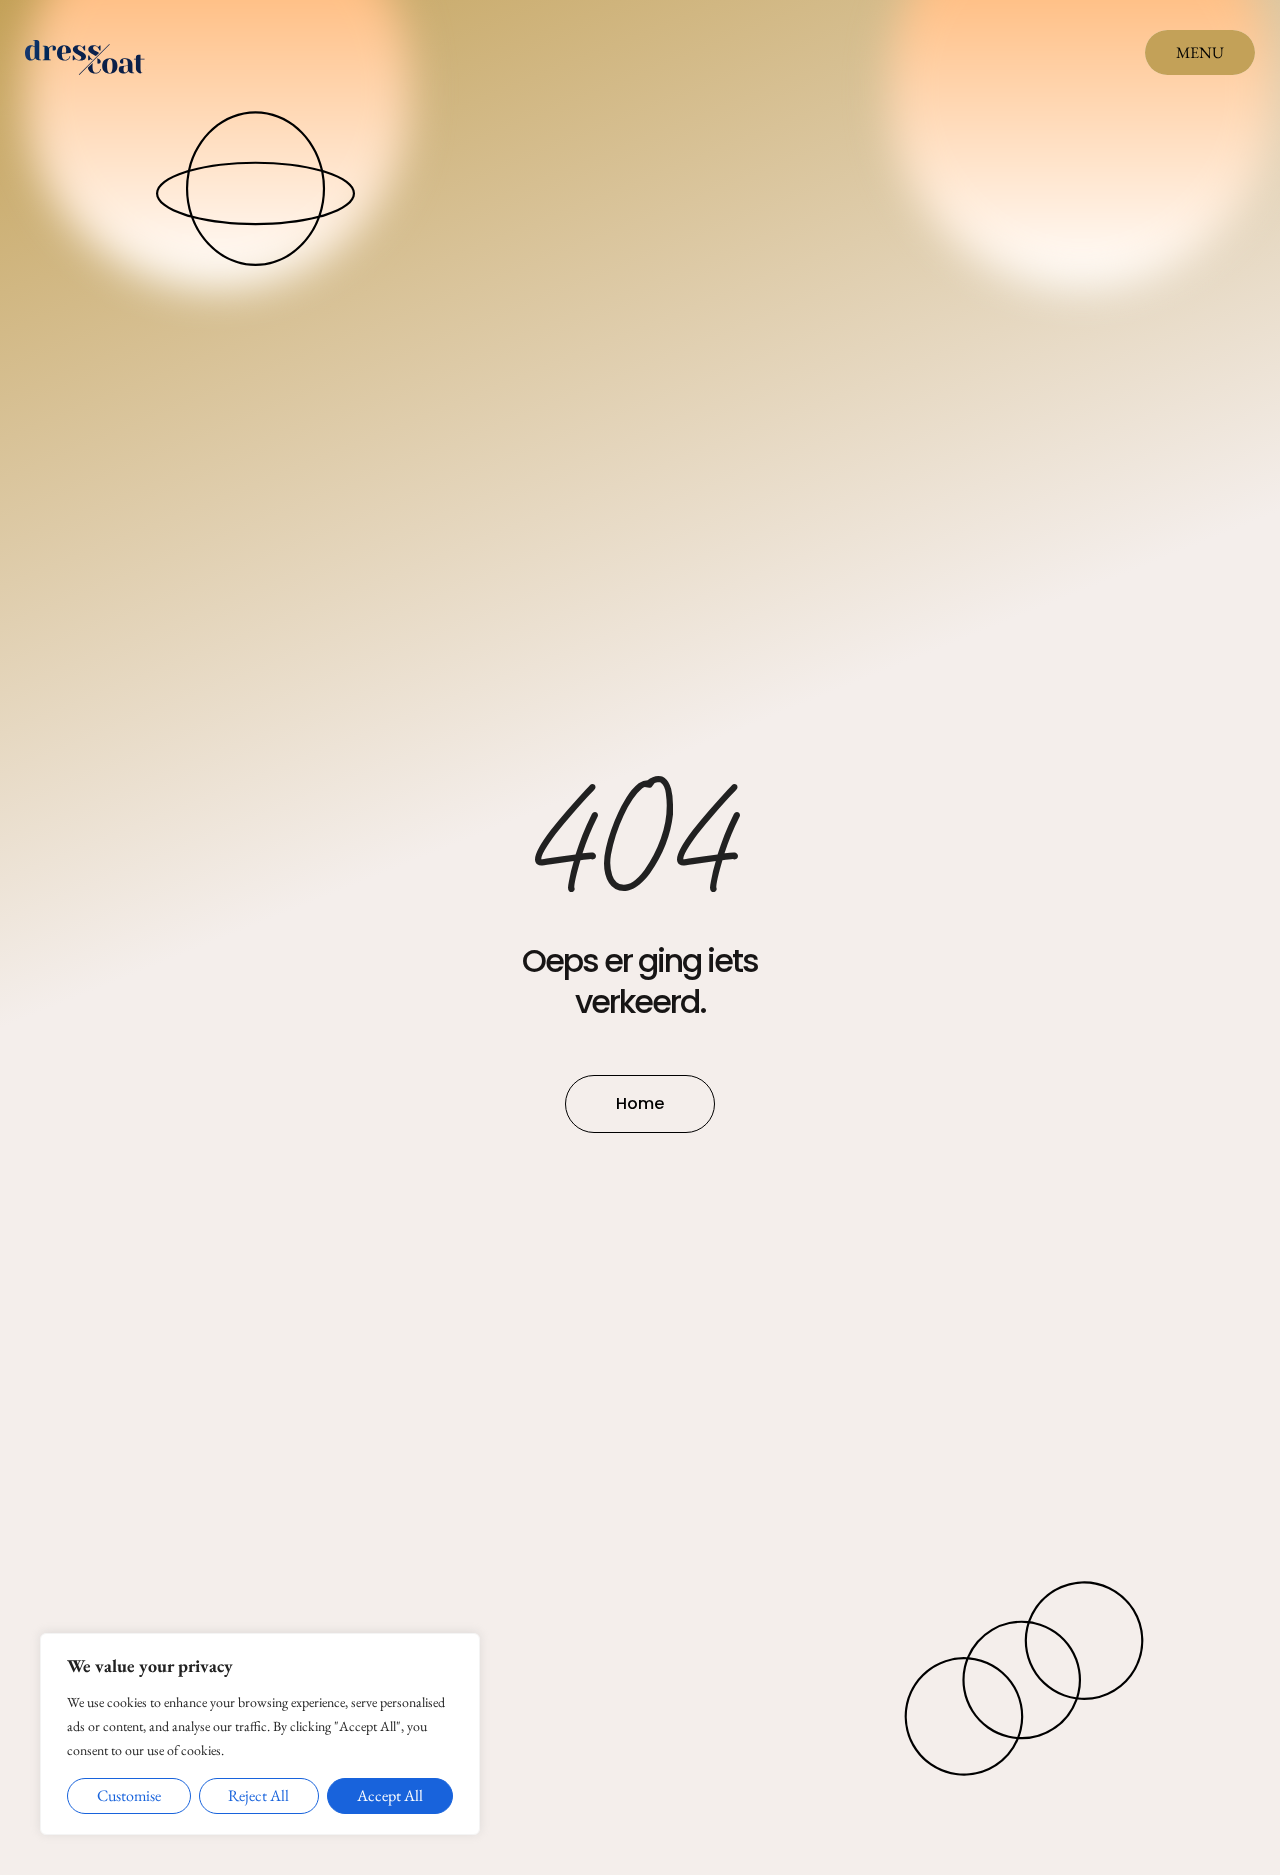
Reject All (258, 1795)
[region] (260, 1734)
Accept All (390, 1795)
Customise (129, 1795)
